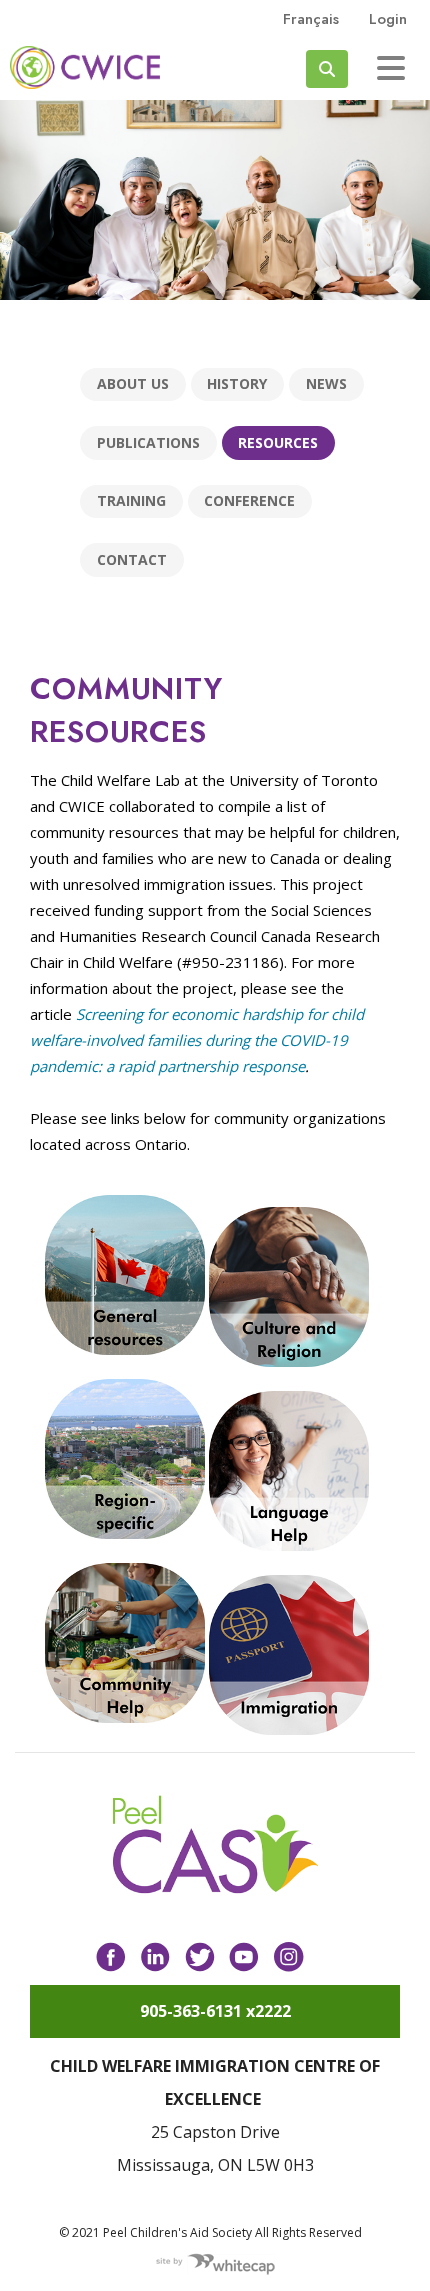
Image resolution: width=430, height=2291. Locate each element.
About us (133, 383)
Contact (132, 559)
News (326, 383)
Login (388, 19)
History (237, 383)
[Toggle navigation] (391, 68)
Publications (148, 442)
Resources (278, 442)
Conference (249, 500)
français (311, 19)
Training (131, 500)
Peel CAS (85, 67)
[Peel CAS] (215, 1845)
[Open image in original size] (127, 1272)
